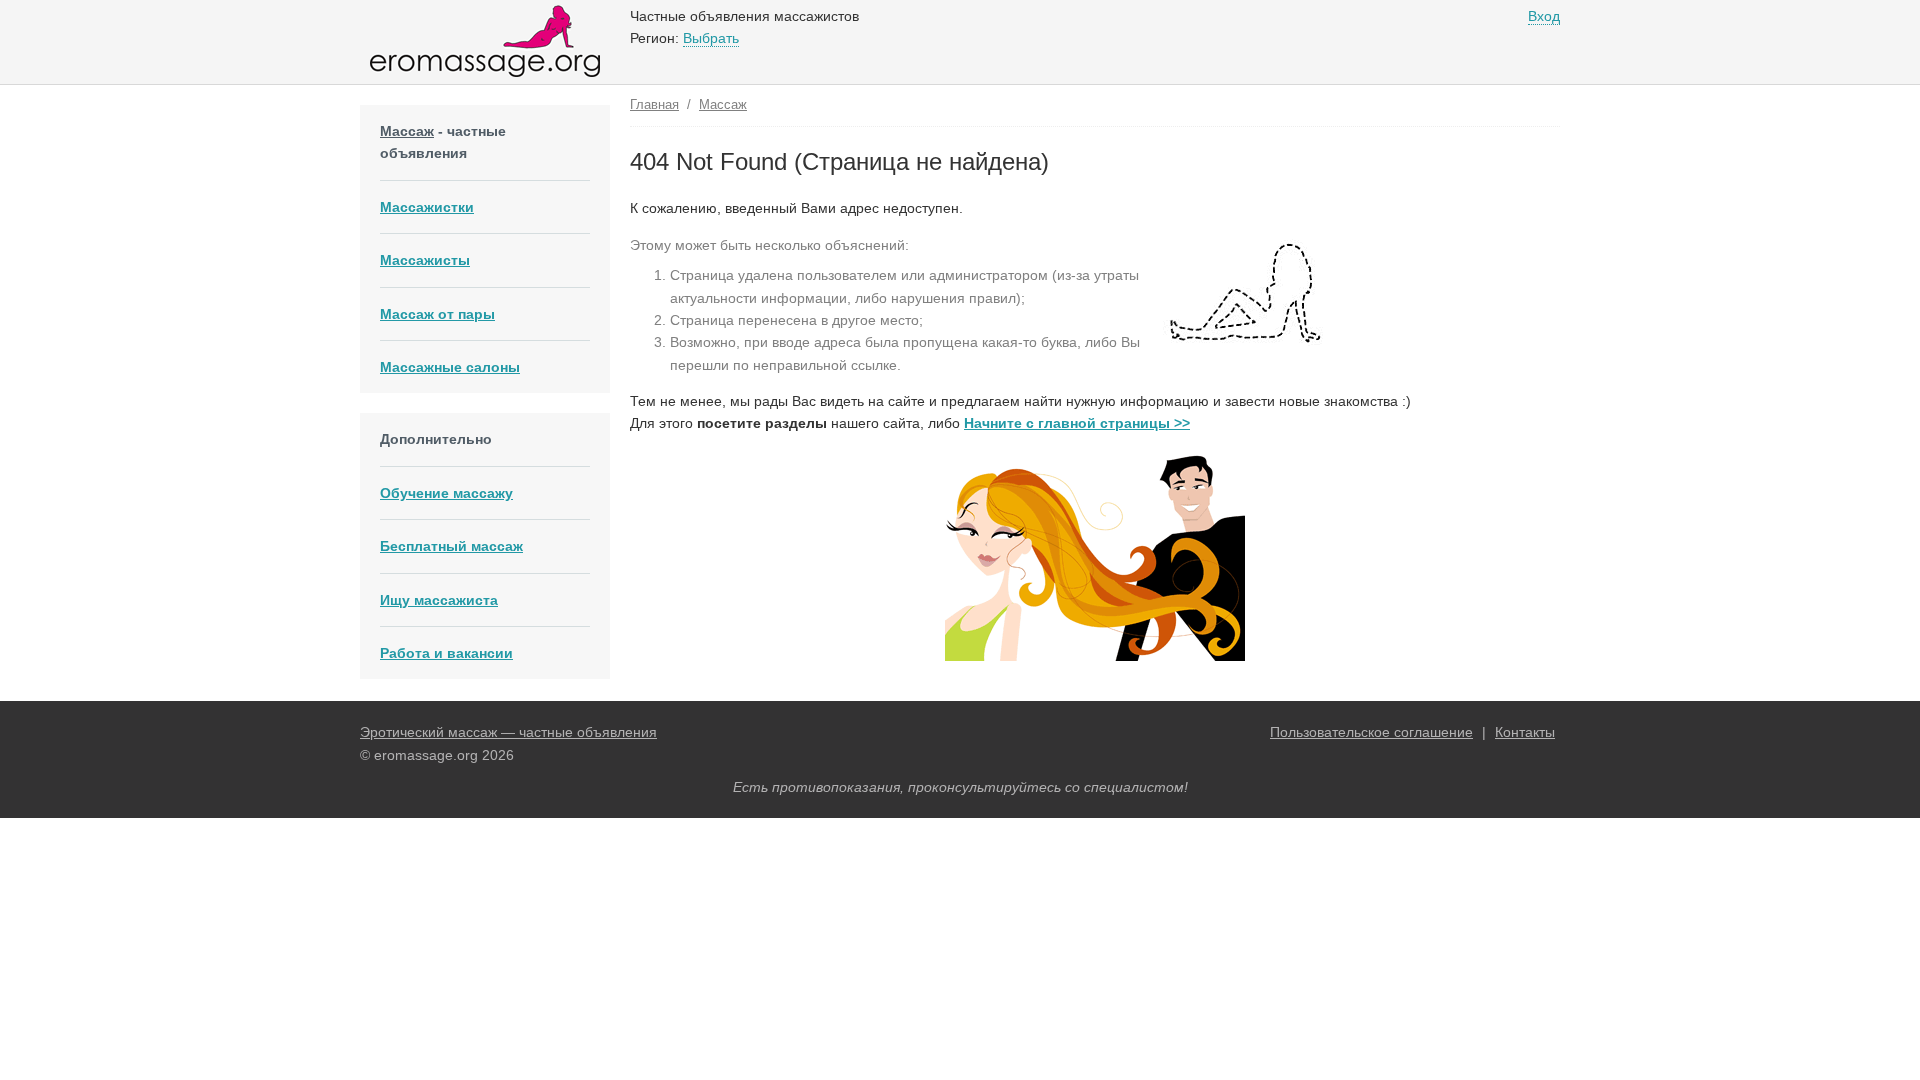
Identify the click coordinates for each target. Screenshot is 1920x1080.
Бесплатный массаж (451, 546)
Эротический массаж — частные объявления (508, 732)
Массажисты (425, 260)
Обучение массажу (446, 493)
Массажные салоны (450, 367)
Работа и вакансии (446, 653)
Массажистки (427, 207)
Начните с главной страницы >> (1077, 423)
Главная (654, 104)
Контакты (1525, 732)
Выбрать (711, 38)
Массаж (407, 131)
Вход (1544, 16)
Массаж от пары (437, 314)
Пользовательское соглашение (1371, 732)
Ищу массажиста (439, 600)
